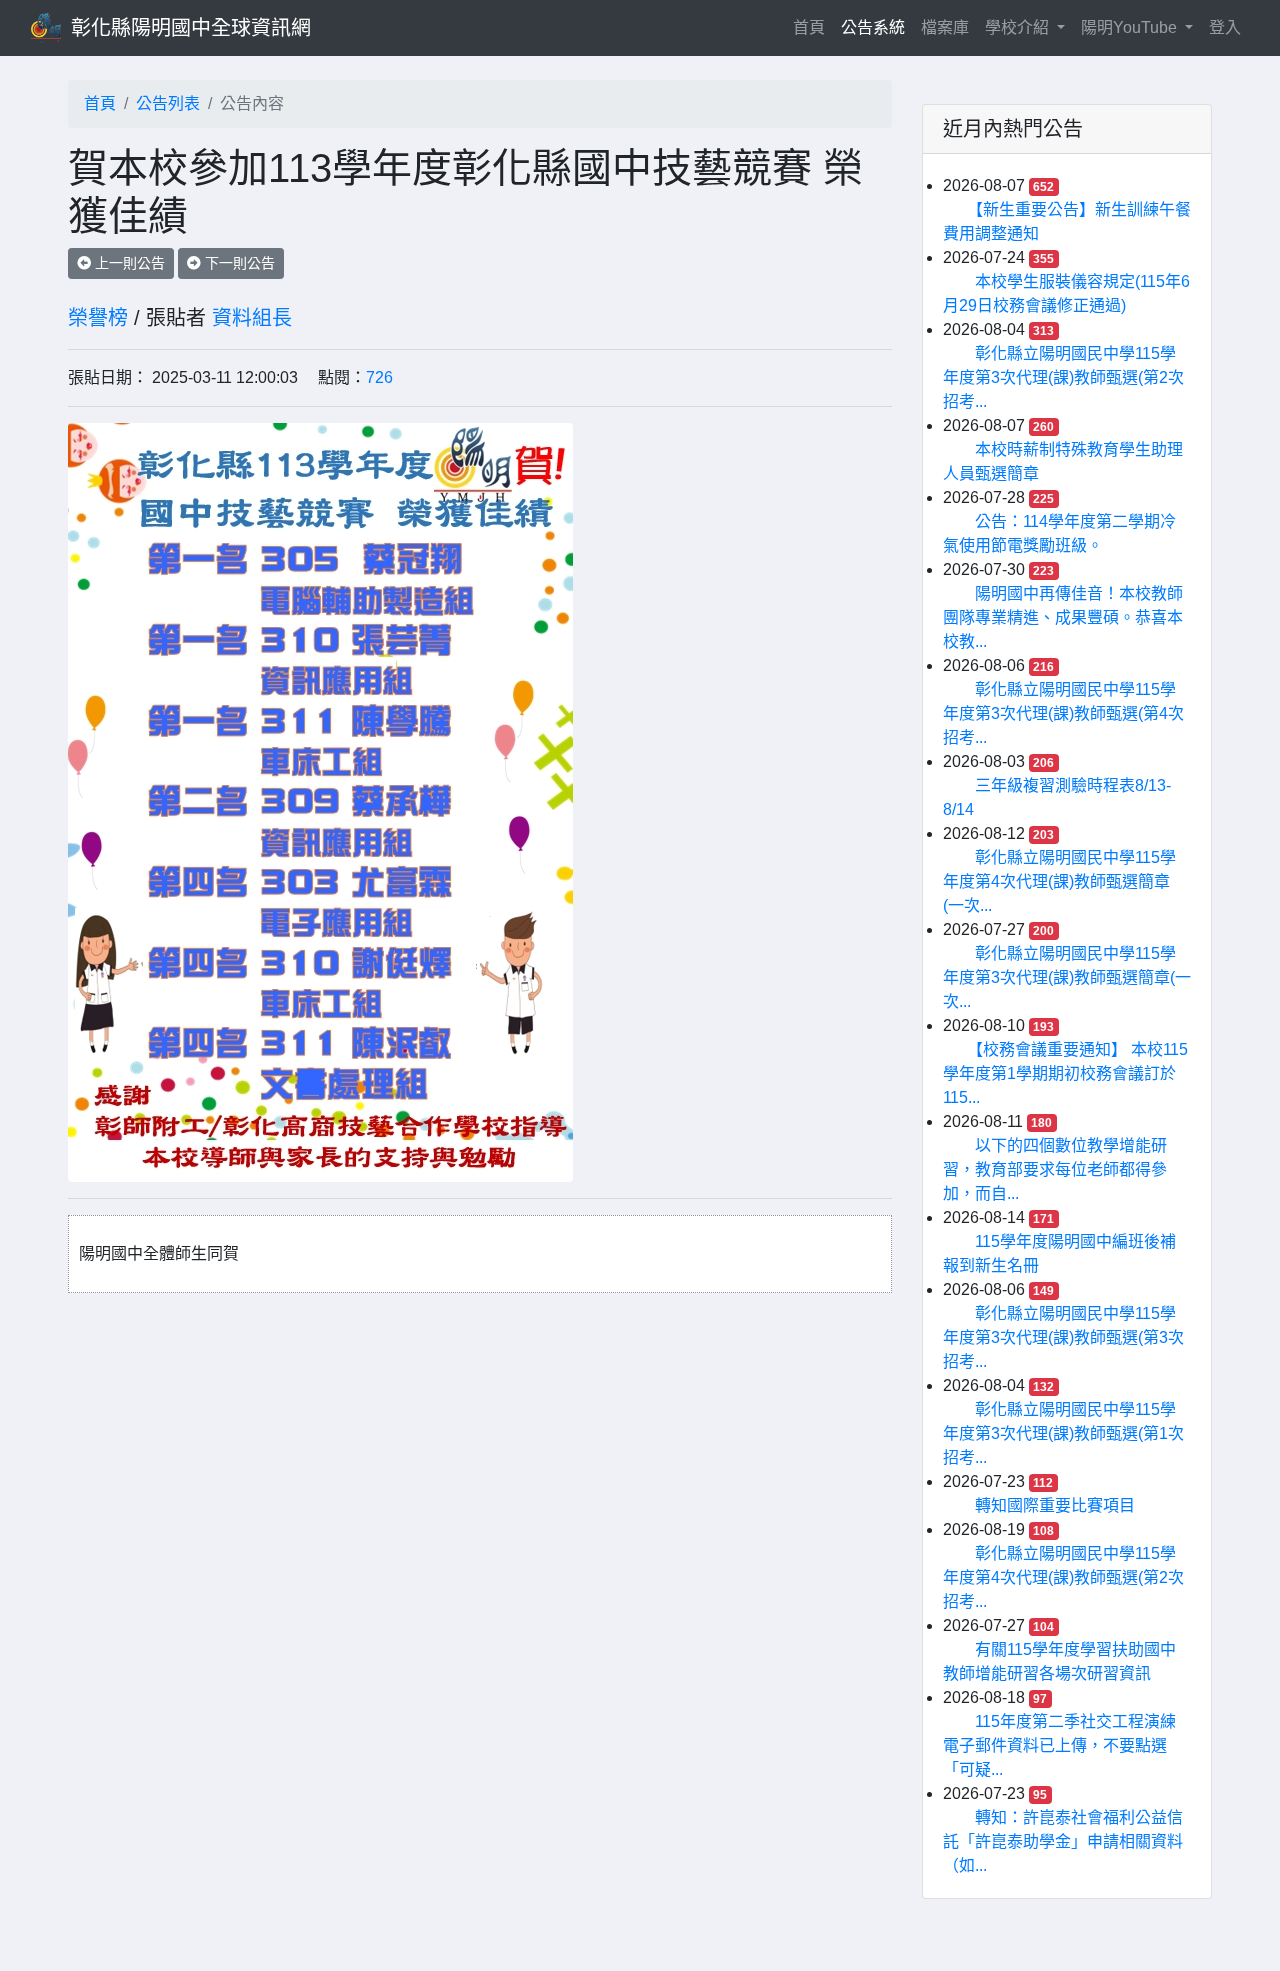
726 (379, 377)
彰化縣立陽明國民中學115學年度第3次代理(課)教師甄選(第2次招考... (1063, 377)
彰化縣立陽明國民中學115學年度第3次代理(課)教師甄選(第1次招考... (1063, 1433)
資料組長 (252, 318)
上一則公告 (128, 263)
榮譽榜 (98, 318)
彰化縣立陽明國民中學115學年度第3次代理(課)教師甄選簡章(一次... (1067, 977)
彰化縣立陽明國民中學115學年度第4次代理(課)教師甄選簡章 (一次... (1059, 881)
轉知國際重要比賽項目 (1055, 1505)
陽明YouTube (1131, 27)
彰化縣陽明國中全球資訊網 (191, 28)
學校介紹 (1019, 27)
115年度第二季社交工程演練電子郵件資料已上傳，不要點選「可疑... (1059, 1745)
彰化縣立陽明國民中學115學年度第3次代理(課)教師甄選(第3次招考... (1063, 1337)
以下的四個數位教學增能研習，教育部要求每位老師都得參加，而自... (1055, 1169)
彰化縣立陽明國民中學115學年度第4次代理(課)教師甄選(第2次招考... (1063, 1577)
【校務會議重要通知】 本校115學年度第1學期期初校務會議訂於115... (1065, 1073)
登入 (1225, 27)
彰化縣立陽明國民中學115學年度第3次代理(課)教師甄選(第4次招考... (1063, 713)
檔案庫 (945, 27)
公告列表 (168, 103)
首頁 (813, 27)
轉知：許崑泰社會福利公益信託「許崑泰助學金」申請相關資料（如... (1063, 1841)
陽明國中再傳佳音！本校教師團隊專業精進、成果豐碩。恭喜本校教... (1063, 617)
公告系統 (873, 27)
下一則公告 (238, 263)
